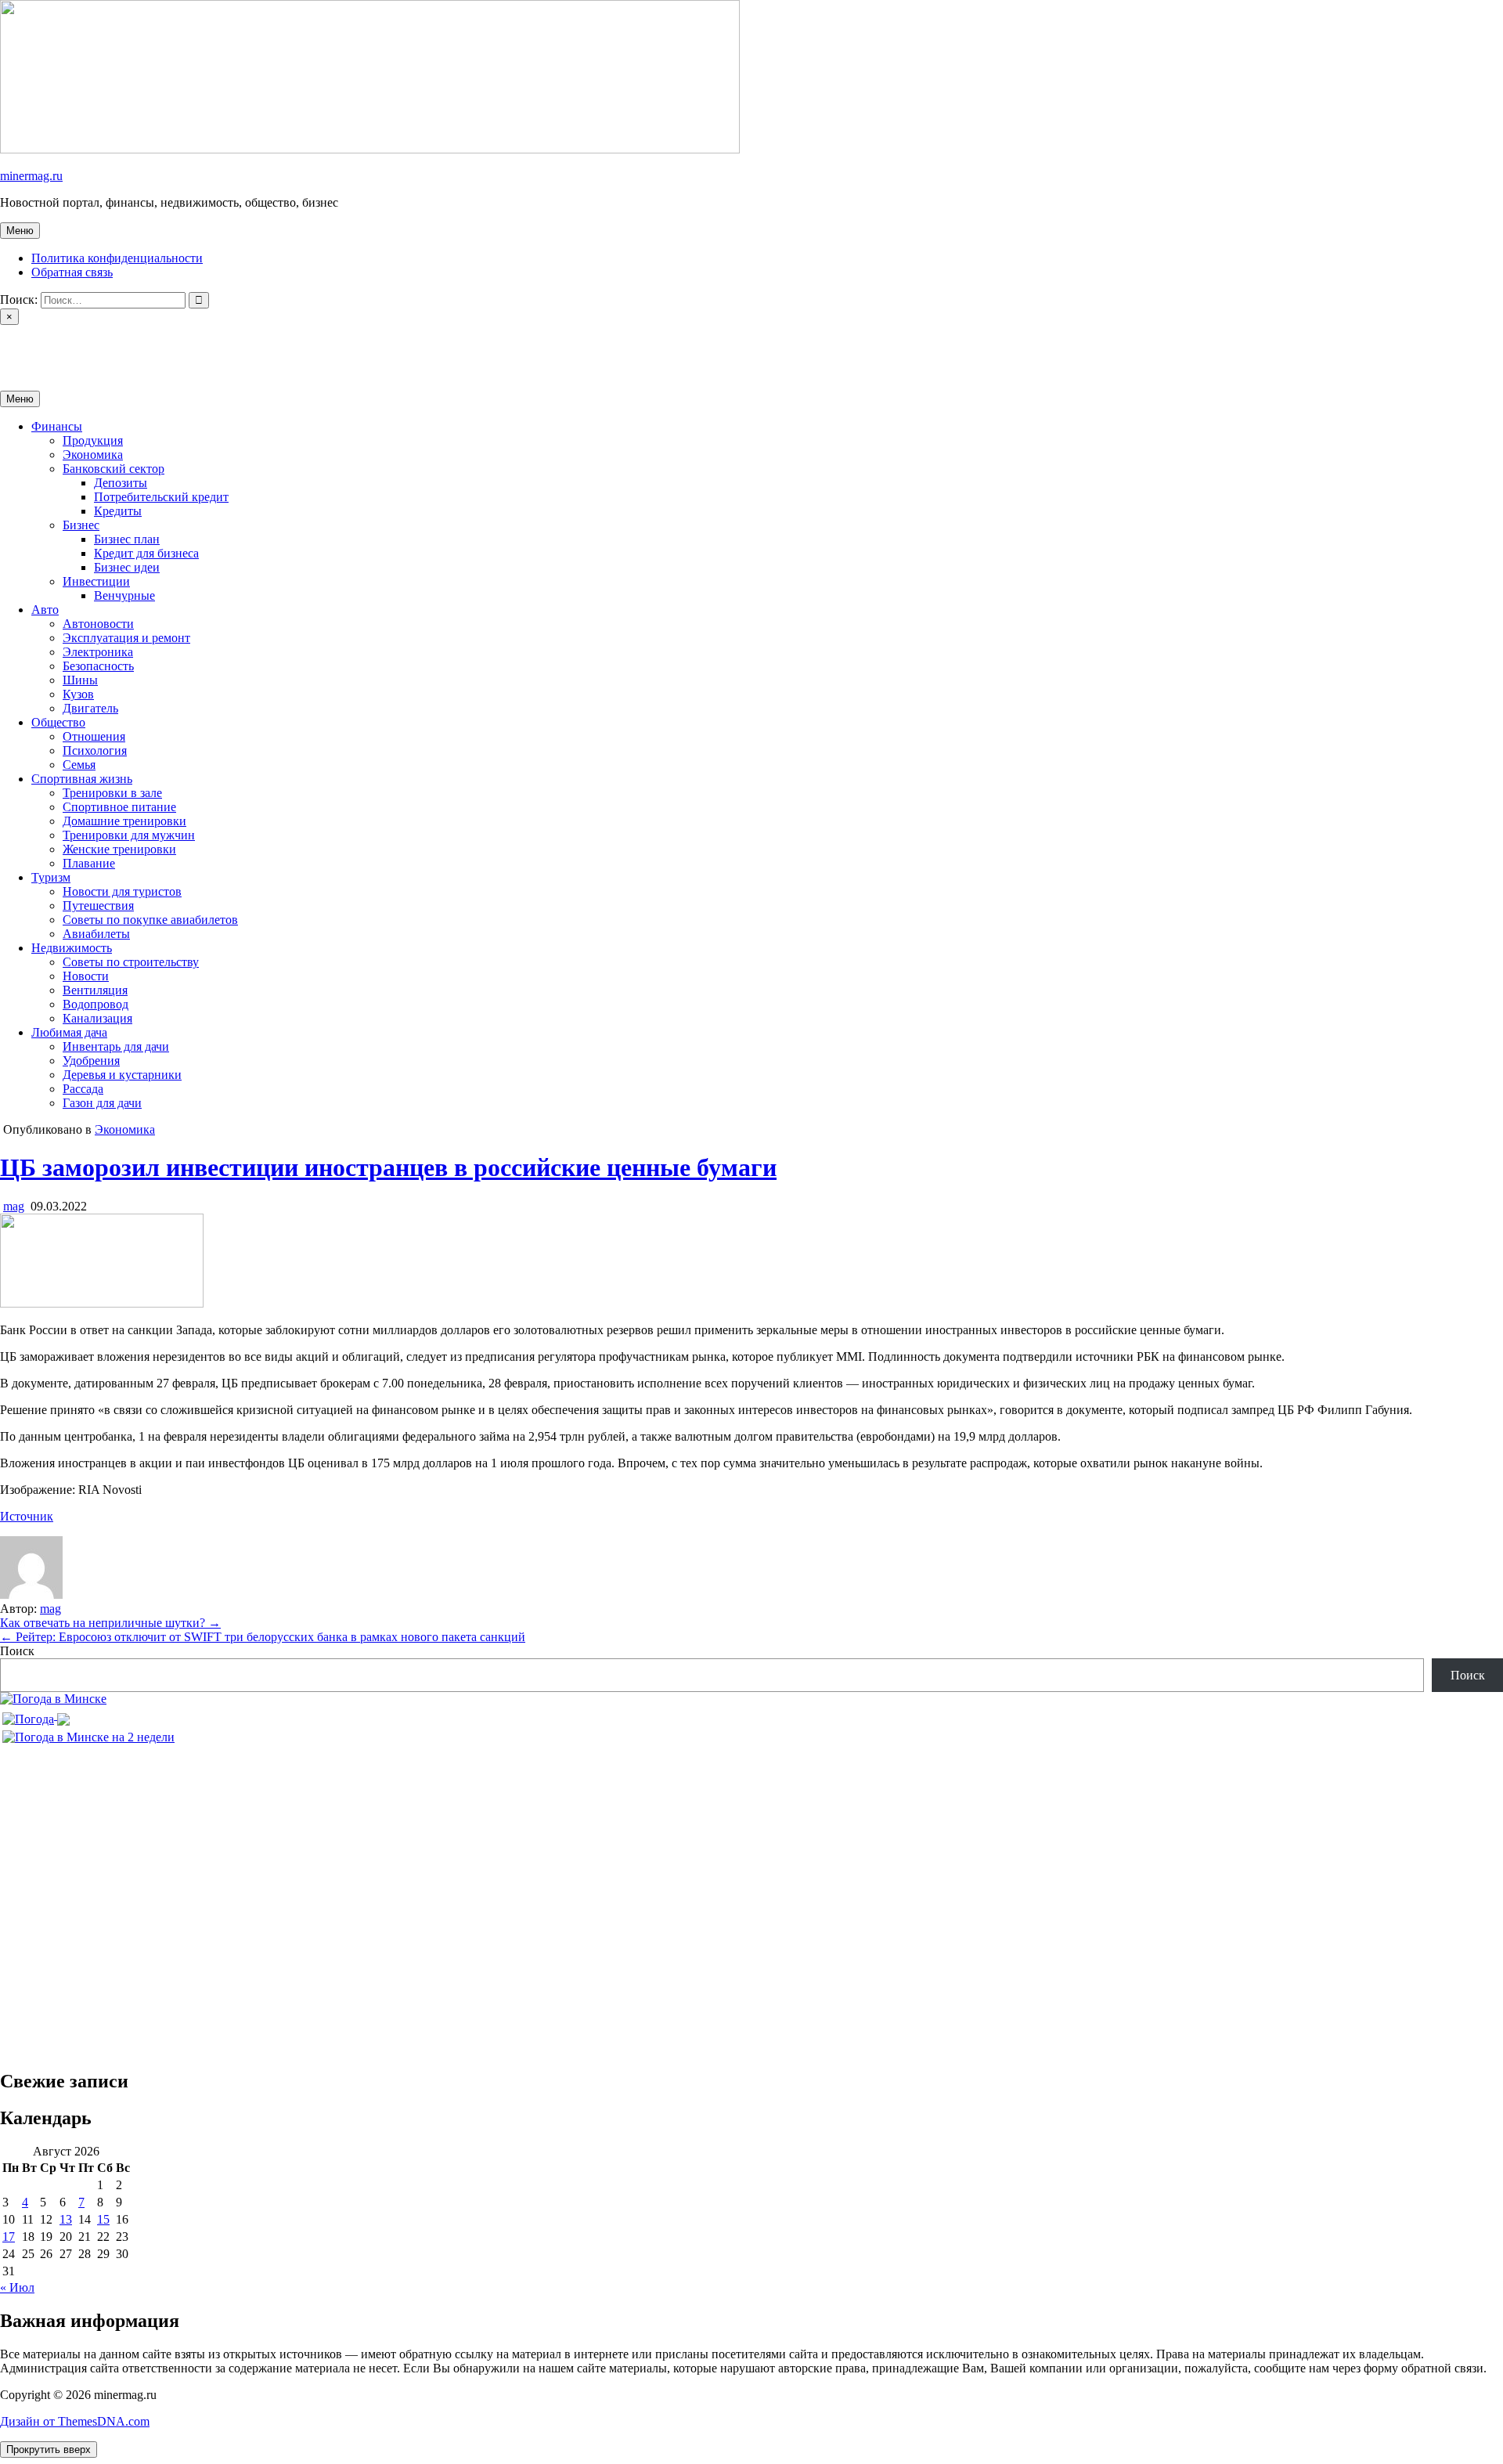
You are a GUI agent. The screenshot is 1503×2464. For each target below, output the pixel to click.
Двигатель (90, 708)
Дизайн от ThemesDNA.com (75, 2421)
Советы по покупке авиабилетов (150, 920)
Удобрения (91, 1061)
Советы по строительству (131, 962)
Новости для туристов (122, 891)
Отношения (94, 736)
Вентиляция (95, 990)
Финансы (57, 426)
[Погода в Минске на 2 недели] (88, 1733)
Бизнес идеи (127, 567)
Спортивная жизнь (82, 779)
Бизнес (81, 525)
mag (14, 1206)
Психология (95, 750)
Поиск (17, 1651)
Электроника (98, 652)
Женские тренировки (119, 849)
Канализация (97, 1018)
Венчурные (124, 595)
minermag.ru (31, 176)
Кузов (78, 694)
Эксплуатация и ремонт (126, 638)
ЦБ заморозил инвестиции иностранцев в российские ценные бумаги (388, 1167)
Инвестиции (96, 581)
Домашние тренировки (124, 821)
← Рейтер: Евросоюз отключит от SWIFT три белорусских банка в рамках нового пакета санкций (263, 1637)
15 (103, 2219)
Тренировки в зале (112, 793)
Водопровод (96, 1004)
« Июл (17, 2287)
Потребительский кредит (161, 497)
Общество (58, 722)
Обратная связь (72, 272)
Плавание (89, 863)
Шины (80, 680)
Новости (86, 976)
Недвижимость (72, 948)
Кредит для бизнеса (146, 553)
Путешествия (98, 906)
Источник (27, 1516)
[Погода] (36, 1715)
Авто (45, 610)
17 (9, 2237)
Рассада (83, 1089)
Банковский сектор (114, 469)
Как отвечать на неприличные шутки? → (110, 1623)
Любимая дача (69, 1032)
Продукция (93, 440)
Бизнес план (127, 539)
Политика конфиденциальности (117, 258)
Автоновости (98, 624)
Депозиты (121, 483)
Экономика (93, 455)
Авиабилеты (96, 934)
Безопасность (98, 666)
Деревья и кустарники (122, 1075)
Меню (20, 231)
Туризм (51, 877)
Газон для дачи (102, 1103)
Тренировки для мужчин (129, 835)
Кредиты (118, 511)
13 (66, 2219)
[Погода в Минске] (53, 1699)
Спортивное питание (119, 807)
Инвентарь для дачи (116, 1046)
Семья (79, 765)
